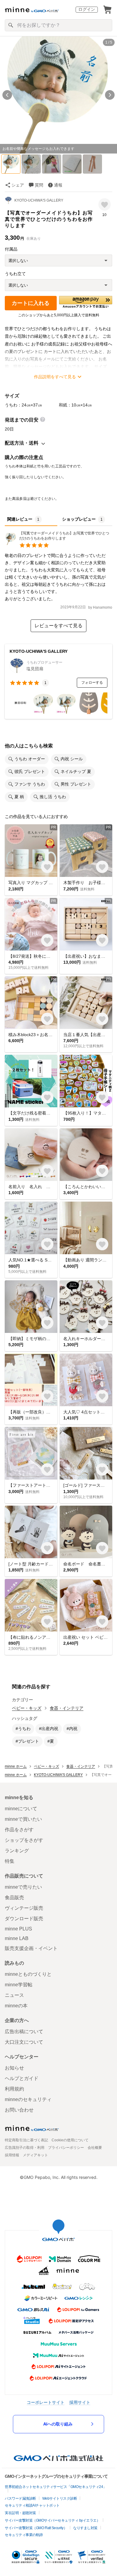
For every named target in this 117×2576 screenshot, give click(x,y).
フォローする (92, 683)
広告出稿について (24, 2032)
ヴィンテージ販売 (24, 1908)
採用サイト (80, 2402)
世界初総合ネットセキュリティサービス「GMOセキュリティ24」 (56, 2487)
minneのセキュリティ (28, 2099)
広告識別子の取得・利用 (25, 2148)
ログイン (87, 9)
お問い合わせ (19, 2110)
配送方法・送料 (22, 443)
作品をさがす (19, 1830)
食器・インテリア (67, 1708)
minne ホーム (16, 1766)
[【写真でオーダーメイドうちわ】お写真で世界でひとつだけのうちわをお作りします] (58, 543)
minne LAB (17, 1938)
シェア (18, 185)
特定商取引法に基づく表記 (26, 2140)
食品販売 (14, 1898)
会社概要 (95, 2148)
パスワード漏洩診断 (20, 2498)
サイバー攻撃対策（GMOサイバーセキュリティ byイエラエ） (52, 2520)
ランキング (17, 1851)
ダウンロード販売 (24, 1919)
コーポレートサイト (46, 2402)
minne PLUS (18, 1929)
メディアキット (35, 2155)
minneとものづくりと (28, 1974)
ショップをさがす (24, 1840)
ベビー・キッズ (27, 1708)
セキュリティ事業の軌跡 (24, 2535)
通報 (58, 185)
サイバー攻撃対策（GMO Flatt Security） (36, 2528)
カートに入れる (31, 303)
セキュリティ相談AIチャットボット (32, 2505)
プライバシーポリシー (66, 2148)
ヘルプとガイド (22, 2078)
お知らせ (14, 2068)
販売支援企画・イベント (31, 1948)
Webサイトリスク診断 (60, 2498)
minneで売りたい (23, 1887)
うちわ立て (15, 274)
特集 (10, 1861)
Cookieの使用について (70, 2140)
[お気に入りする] (105, 204)
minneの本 (16, 2006)
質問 (39, 185)
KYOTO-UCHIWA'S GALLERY (39, 200)
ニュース (14, 1995)
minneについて (21, 1809)
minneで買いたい (23, 1819)
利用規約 (14, 2089)
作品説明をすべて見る (55, 377)
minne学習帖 (19, 1985)
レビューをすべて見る (58, 626)
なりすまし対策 (85, 2528)
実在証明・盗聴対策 (20, 2513)
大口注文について (24, 2042)
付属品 (11, 249)
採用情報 (12, 2155)
